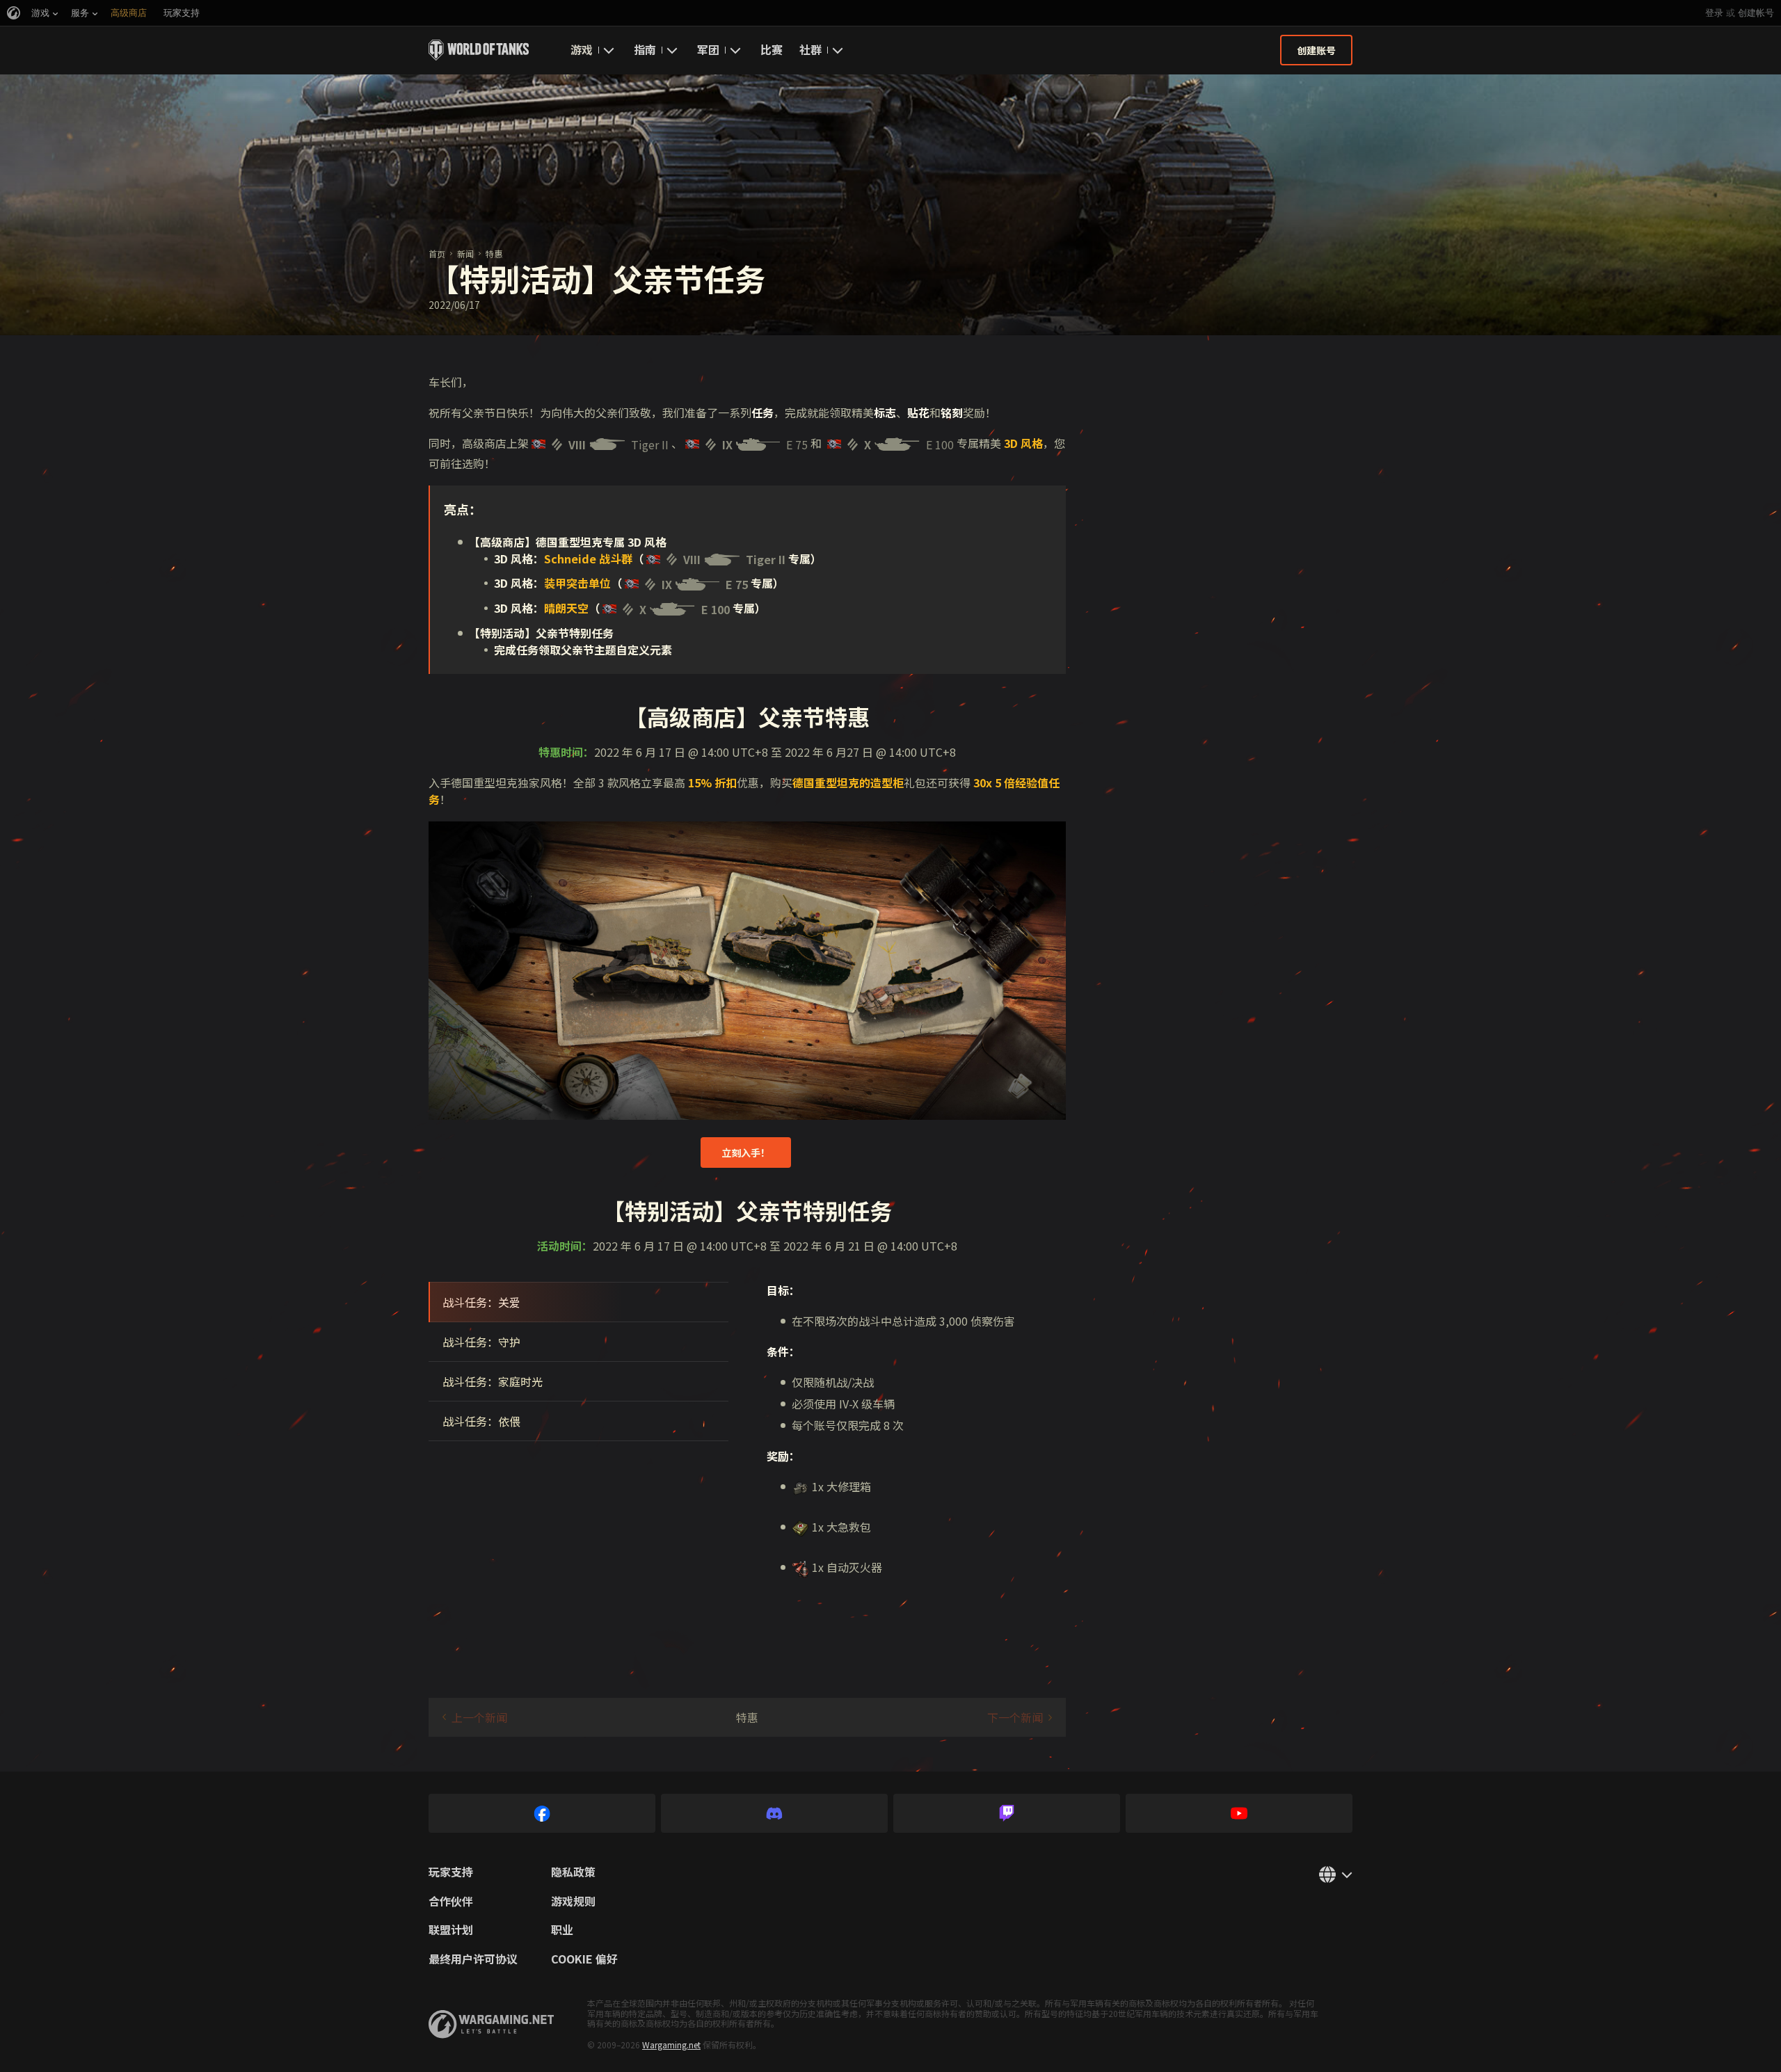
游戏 (582, 49)
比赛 (772, 49)
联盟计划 (451, 1930)
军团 (708, 49)
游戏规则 (573, 1902)
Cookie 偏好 (584, 1959)
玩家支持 (451, 1872)
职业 (562, 1930)
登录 (1714, 13)
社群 (810, 49)
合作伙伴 (451, 1902)
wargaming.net (491, 2024)
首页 (437, 254)
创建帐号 (1756, 13)
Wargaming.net (671, 2045)
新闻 (465, 254)
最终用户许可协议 (473, 1959)
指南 (645, 49)
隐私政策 (573, 1872)
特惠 (494, 254)
